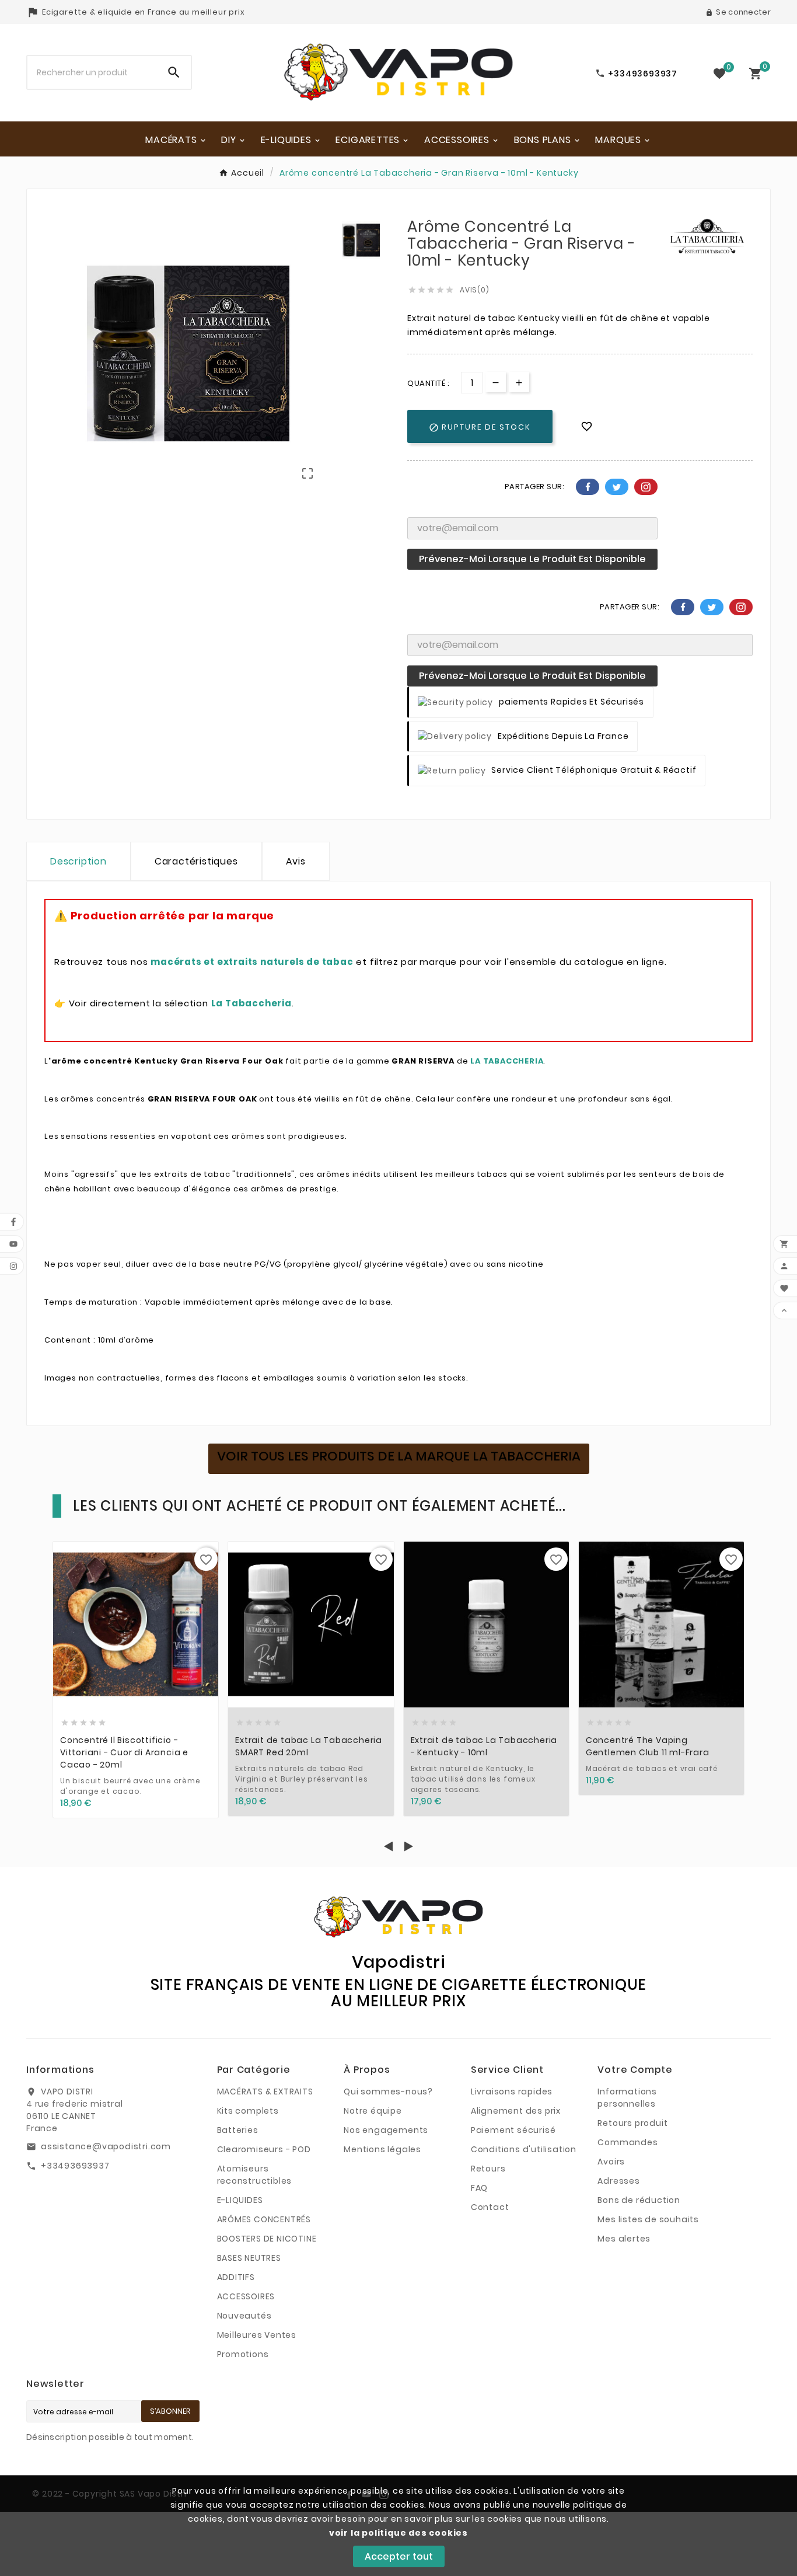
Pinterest (646, 487)
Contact (490, 2207)
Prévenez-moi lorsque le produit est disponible (532, 559)
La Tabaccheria (251, 1003)
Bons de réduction (639, 2200)
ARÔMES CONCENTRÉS (264, 2219)
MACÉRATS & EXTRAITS (265, 2092)
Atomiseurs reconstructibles (255, 2175)
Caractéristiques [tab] (196, 861)
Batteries (238, 2130)
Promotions (243, 2354)
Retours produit (632, 2123)
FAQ (479, 2188)
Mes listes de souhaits (648, 2219)
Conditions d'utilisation (524, 2149)
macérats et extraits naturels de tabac (252, 962)
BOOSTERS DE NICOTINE (267, 2239)
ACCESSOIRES (246, 2296)
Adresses (618, 2181)
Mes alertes (624, 2239)
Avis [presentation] (296, 861)
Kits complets (248, 2111)
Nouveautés (244, 2316)
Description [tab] (78, 861)
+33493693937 (75, 2166)
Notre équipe (373, 2111)
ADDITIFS (236, 2277)
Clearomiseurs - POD (264, 2149)
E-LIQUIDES (240, 2200)
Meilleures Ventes (257, 2335)
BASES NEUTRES (249, 2258)
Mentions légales (382, 2149)
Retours (488, 2169)
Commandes (628, 2142)
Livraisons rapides (512, 2092)
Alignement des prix (516, 2111)
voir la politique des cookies (398, 2533)
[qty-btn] (519, 382)
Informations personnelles (627, 2098)
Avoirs (611, 2162)
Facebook (588, 487)
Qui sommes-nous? (388, 2092)
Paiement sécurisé (513, 2130)
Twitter (617, 487)
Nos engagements (386, 2130)
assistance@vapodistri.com (106, 2146)
